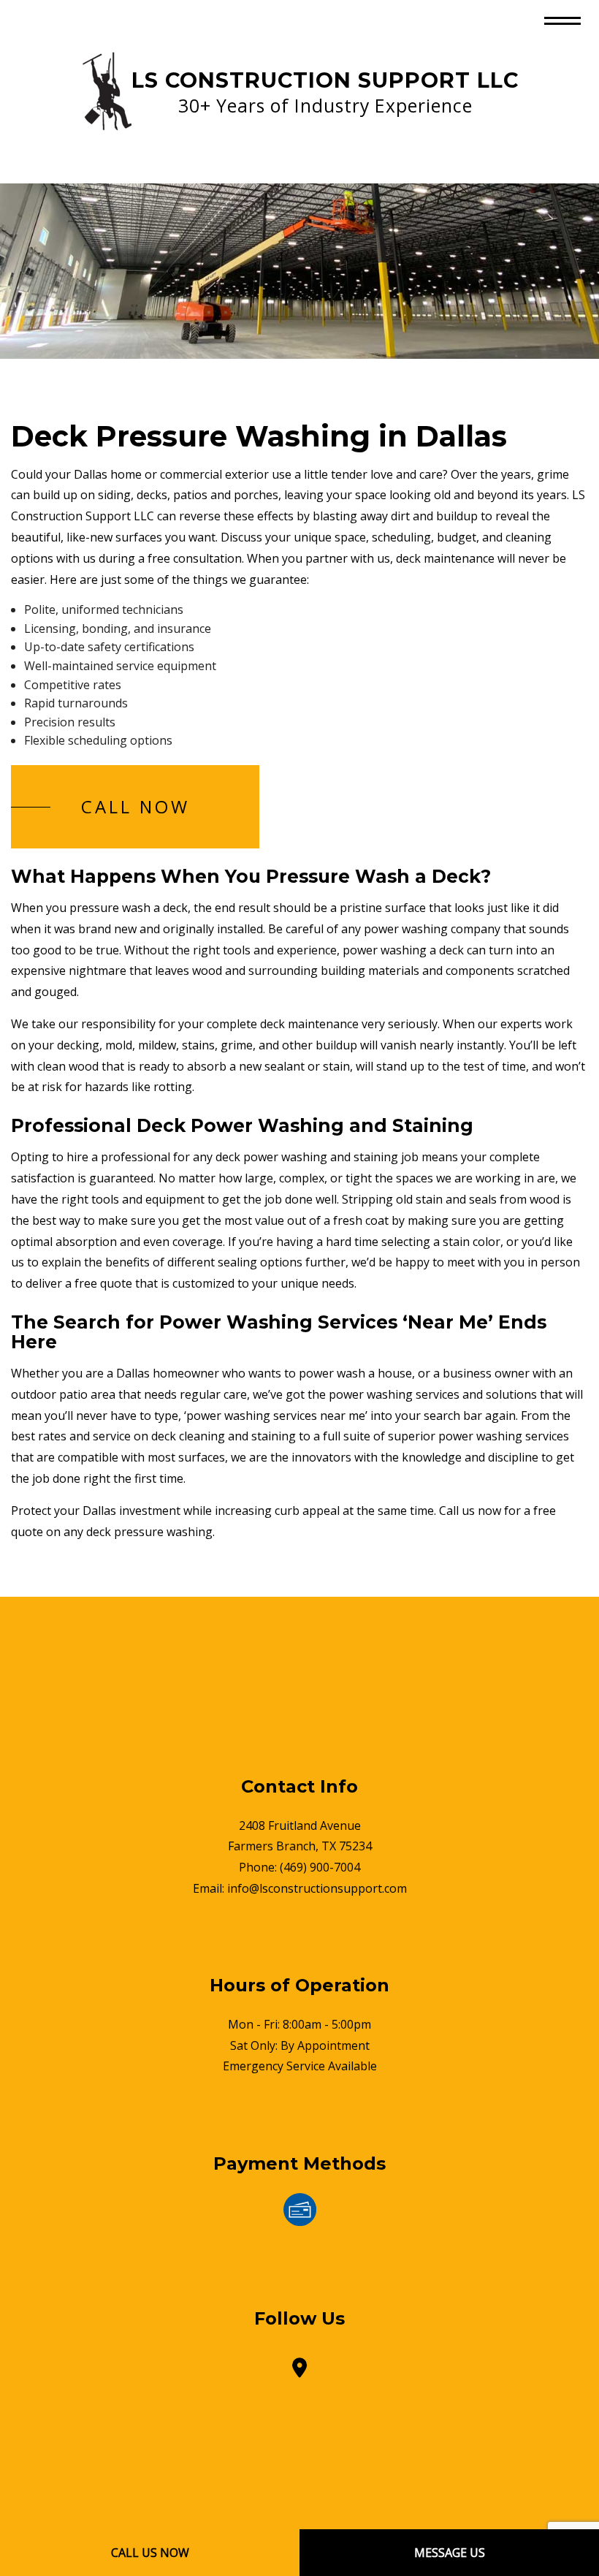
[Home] (106, 91)
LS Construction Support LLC (325, 80)
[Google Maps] (299, 2371)
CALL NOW (136, 806)
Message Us (450, 2553)
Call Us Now (150, 2553)
